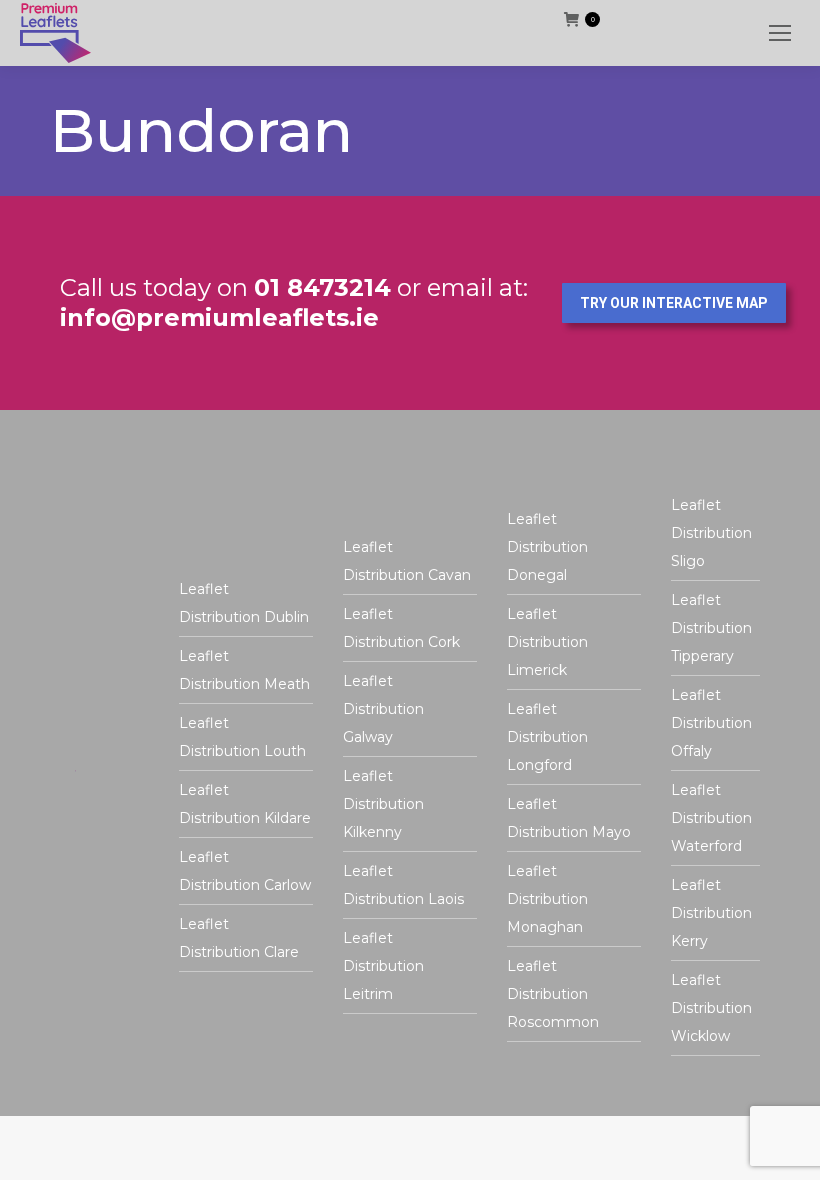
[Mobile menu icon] (780, 33)
